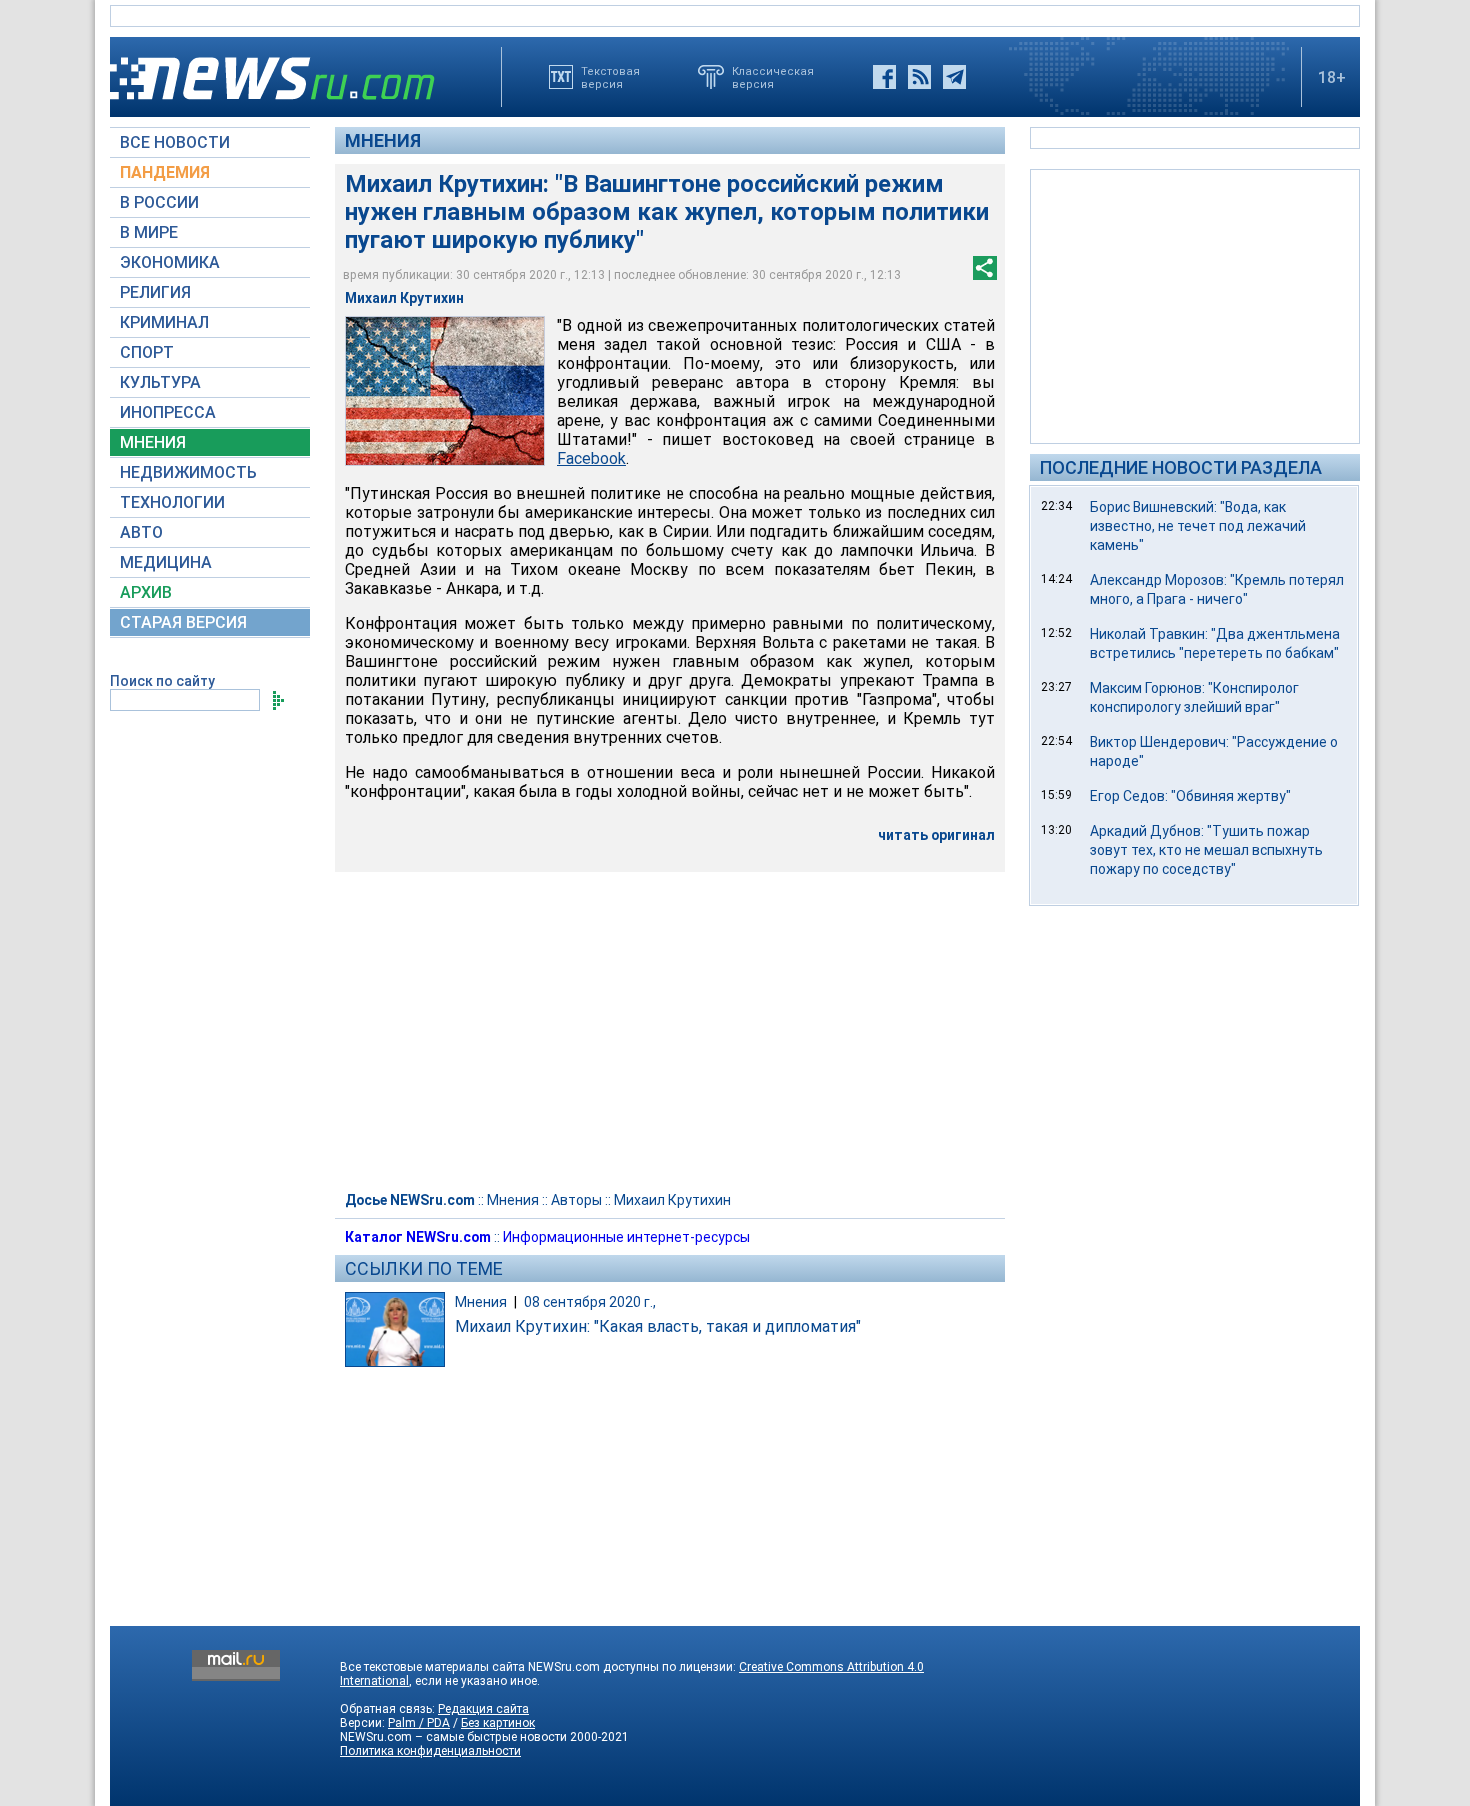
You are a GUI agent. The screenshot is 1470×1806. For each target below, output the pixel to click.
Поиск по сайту (162, 681)
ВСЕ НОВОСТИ (175, 142)
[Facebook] (884, 77)
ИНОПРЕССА (168, 412)
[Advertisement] (1195, 305)
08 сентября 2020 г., (590, 1302)
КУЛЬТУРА (160, 382)
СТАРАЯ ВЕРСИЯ (183, 622)
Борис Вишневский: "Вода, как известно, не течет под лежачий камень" (1198, 526)
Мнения (383, 140)
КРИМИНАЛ (164, 322)
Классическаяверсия (773, 77)
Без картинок (498, 1723)
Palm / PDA (419, 1723)
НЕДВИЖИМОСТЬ (188, 472)
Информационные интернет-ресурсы (626, 1237)
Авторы (576, 1200)
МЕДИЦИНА (166, 562)
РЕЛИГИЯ (155, 292)
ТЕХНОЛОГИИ (172, 502)
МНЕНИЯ (153, 442)
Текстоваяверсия (610, 77)
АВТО (141, 532)
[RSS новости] (919, 77)
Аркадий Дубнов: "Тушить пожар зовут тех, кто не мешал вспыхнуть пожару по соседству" (1206, 850)
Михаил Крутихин (672, 1200)
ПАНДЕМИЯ (165, 172)
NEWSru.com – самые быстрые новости (453, 1737)
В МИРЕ (149, 232)
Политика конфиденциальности (430, 1751)
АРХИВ (146, 592)
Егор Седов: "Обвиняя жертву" (1190, 796)
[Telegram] (954, 77)
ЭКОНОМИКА (170, 262)
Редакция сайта (483, 1709)
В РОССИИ (159, 202)
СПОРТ (147, 352)
